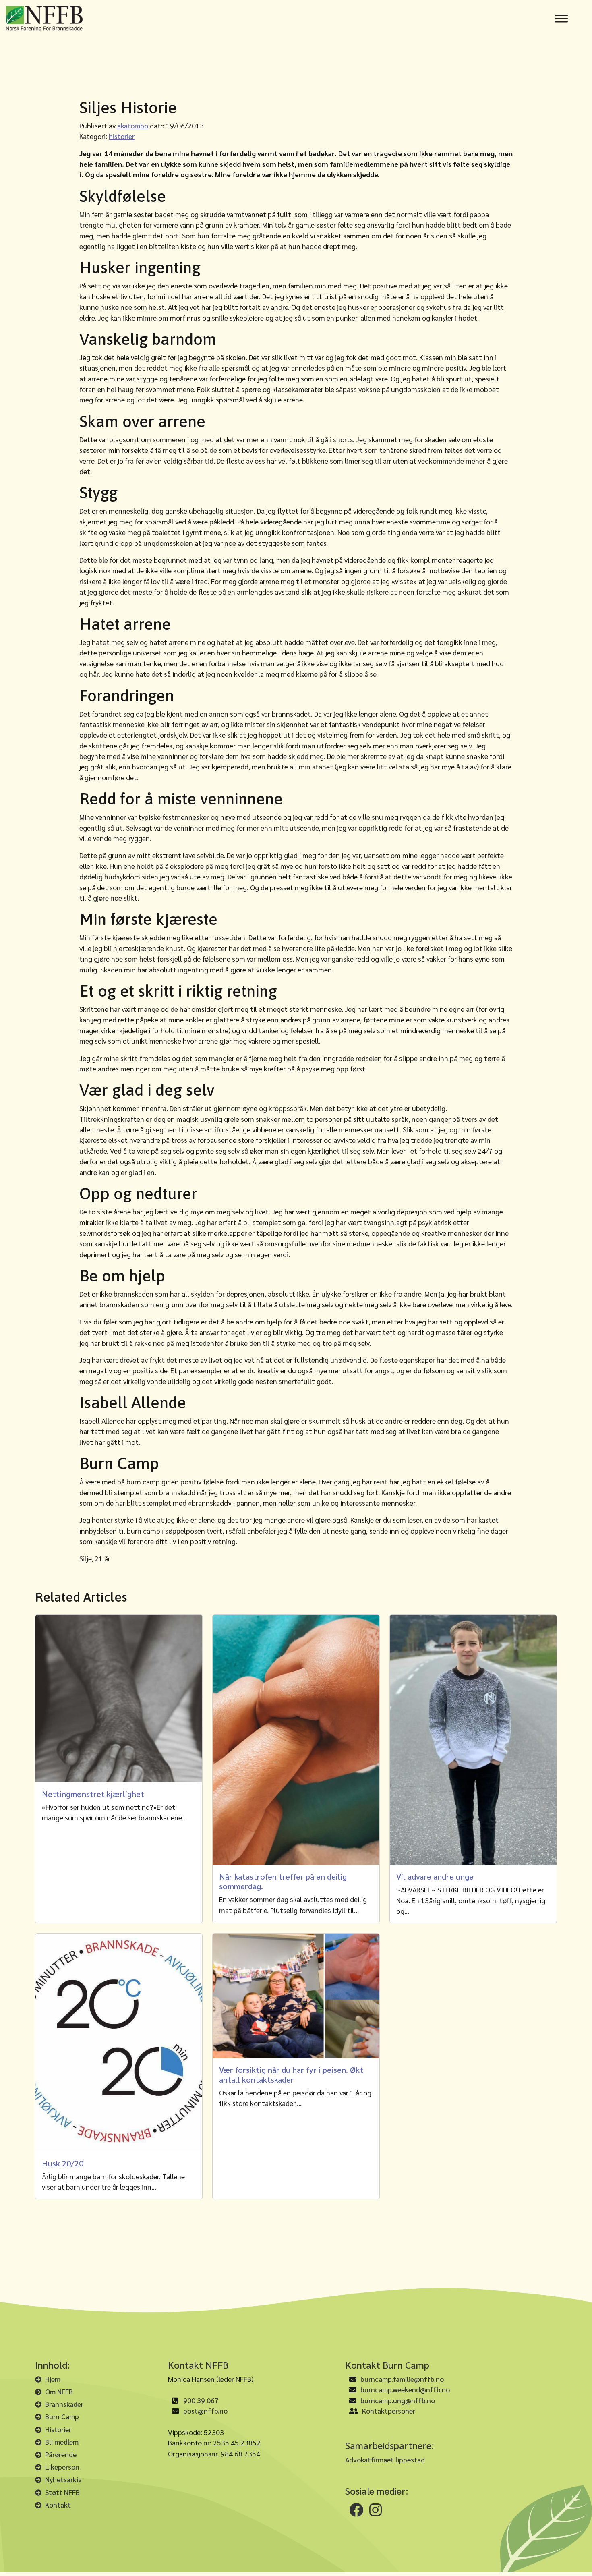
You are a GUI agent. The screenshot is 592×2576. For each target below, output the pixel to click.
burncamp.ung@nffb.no (398, 2400)
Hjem (53, 2379)
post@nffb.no (205, 2411)
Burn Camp (62, 2416)
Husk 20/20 (63, 2163)
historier (122, 136)
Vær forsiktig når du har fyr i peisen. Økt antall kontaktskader (291, 2074)
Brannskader (64, 2404)
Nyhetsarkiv (63, 2479)
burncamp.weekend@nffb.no (405, 2389)
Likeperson (62, 2467)
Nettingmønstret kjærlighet (93, 1794)
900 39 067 (201, 2400)
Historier (58, 2429)
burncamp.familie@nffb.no (402, 2379)
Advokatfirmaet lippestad (385, 2459)
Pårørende (61, 2454)
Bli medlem (62, 2442)
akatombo (133, 125)
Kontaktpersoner (389, 2411)
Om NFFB (59, 2391)
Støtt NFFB (62, 2492)
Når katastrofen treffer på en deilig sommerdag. (283, 1881)
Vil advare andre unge (435, 1876)
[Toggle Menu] (561, 19)
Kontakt (58, 2505)
